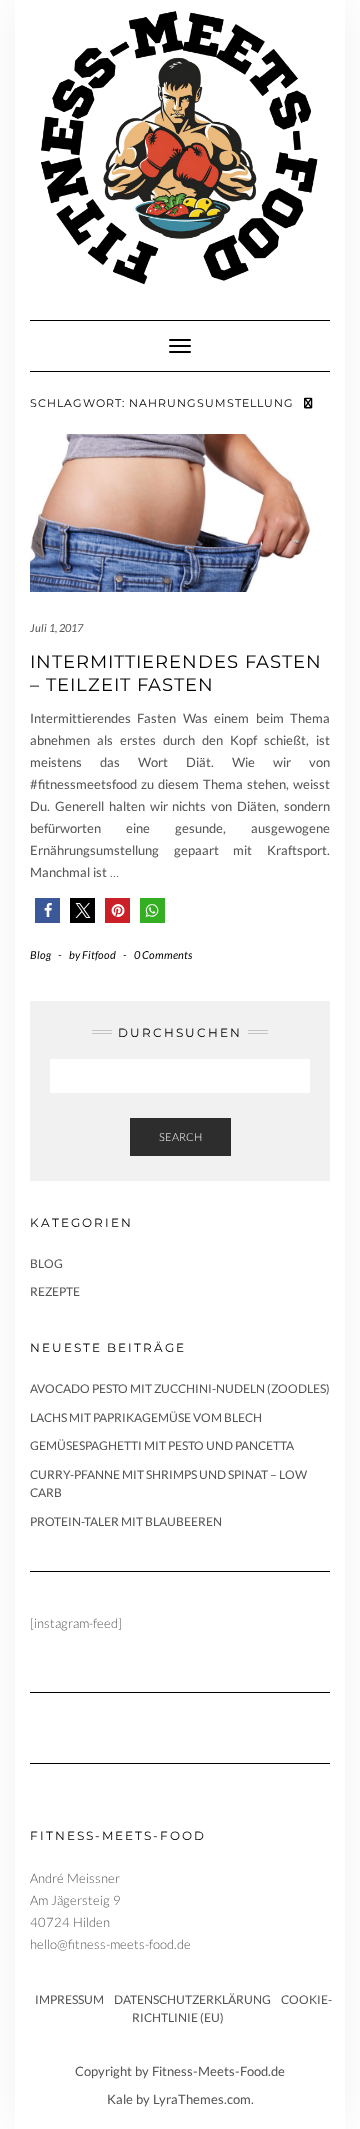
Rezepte (55, 1291)
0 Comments (163, 954)
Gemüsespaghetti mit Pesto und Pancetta (162, 1445)
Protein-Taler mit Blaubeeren (126, 1521)
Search (180, 1136)
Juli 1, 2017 (56, 627)
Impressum (69, 1999)
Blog (40, 954)
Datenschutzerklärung (192, 1999)
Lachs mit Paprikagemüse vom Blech (146, 1417)
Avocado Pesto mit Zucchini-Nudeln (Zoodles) (180, 1388)
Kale (120, 2099)
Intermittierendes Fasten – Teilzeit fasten (176, 673)
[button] (47, 910)
